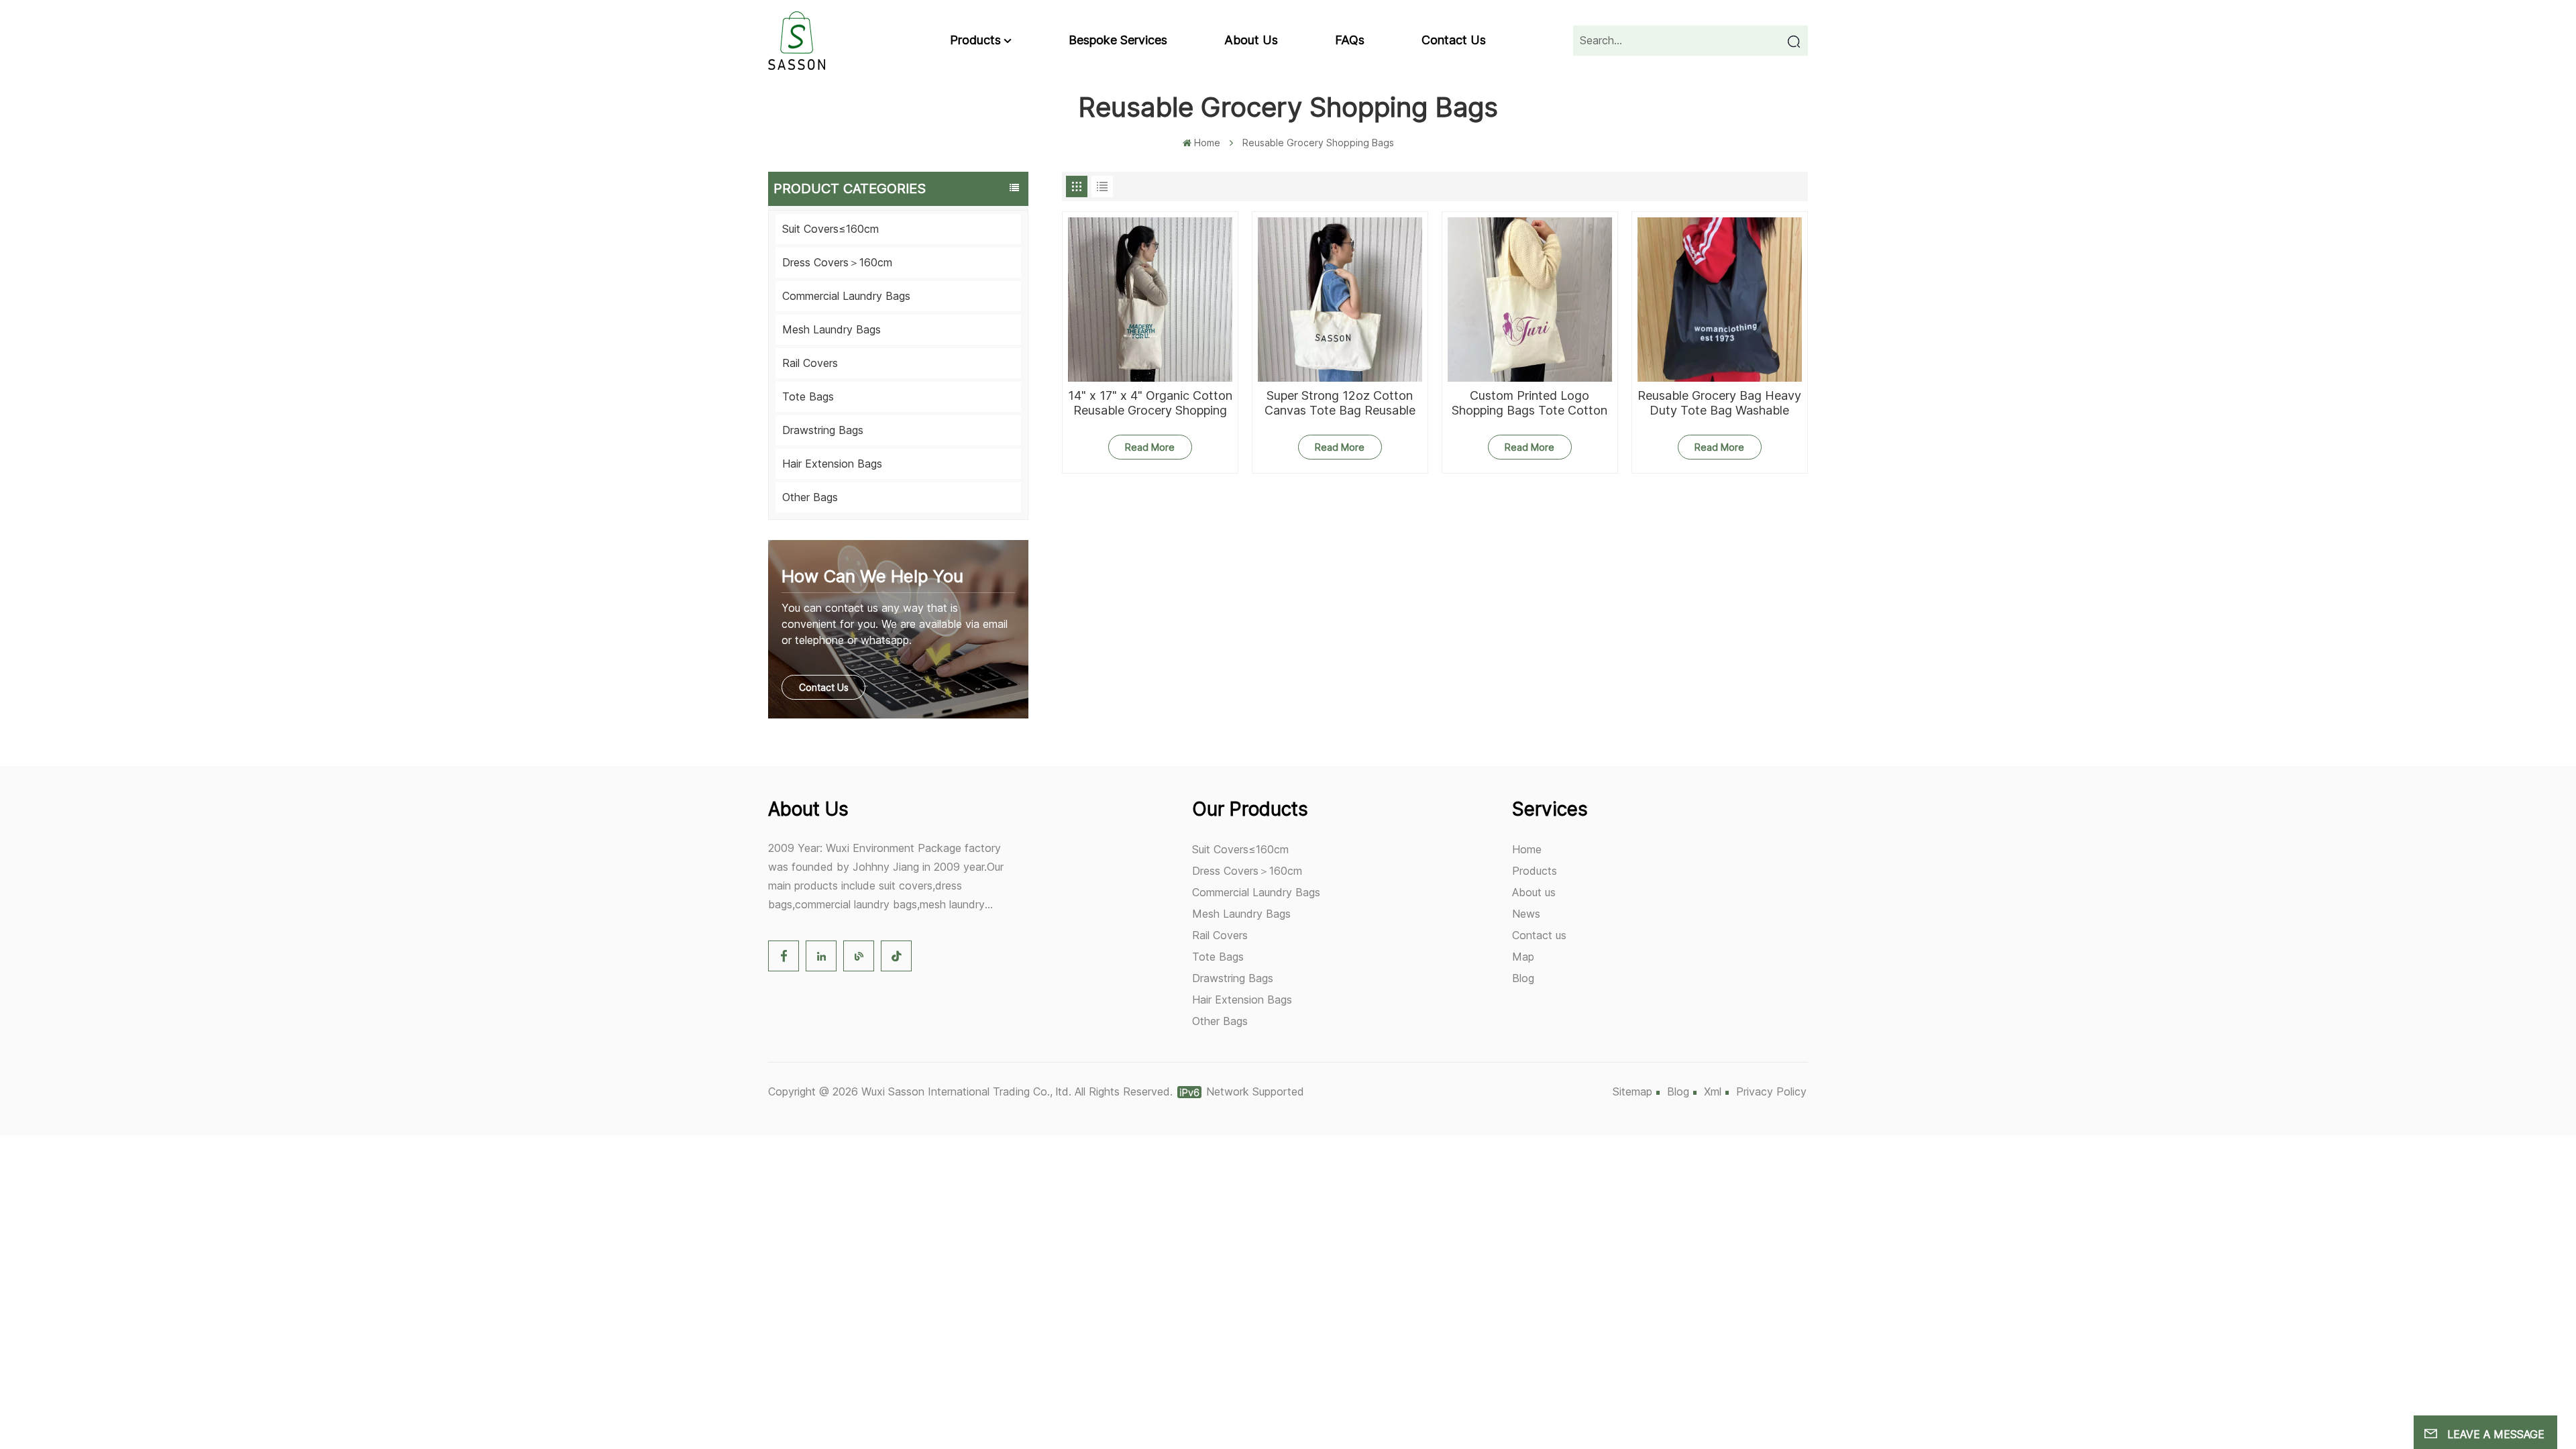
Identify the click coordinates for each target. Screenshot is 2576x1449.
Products (975, 40)
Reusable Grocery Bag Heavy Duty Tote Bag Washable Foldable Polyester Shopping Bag (1719, 403)
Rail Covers (810, 363)
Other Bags (810, 497)
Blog (1523, 978)
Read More (1150, 447)
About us (1251, 40)
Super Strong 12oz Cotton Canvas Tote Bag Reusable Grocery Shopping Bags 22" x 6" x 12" (1340, 403)
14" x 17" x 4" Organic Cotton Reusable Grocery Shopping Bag (1150, 403)
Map (1523, 957)
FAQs (1350, 40)
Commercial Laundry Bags (846, 296)
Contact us (1454, 40)
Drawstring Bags (823, 430)
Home (1207, 143)
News (1526, 914)
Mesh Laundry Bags (831, 329)
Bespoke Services (1118, 40)
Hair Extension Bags (832, 464)
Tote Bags (808, 396)
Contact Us (824, 687)
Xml (1713, 1091)
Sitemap (1632, 1091)
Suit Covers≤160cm (830, 229)
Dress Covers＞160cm (837, 262)
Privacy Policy (1771, 1091)
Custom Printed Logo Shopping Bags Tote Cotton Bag (1529, 403)
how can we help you (872, 576)
